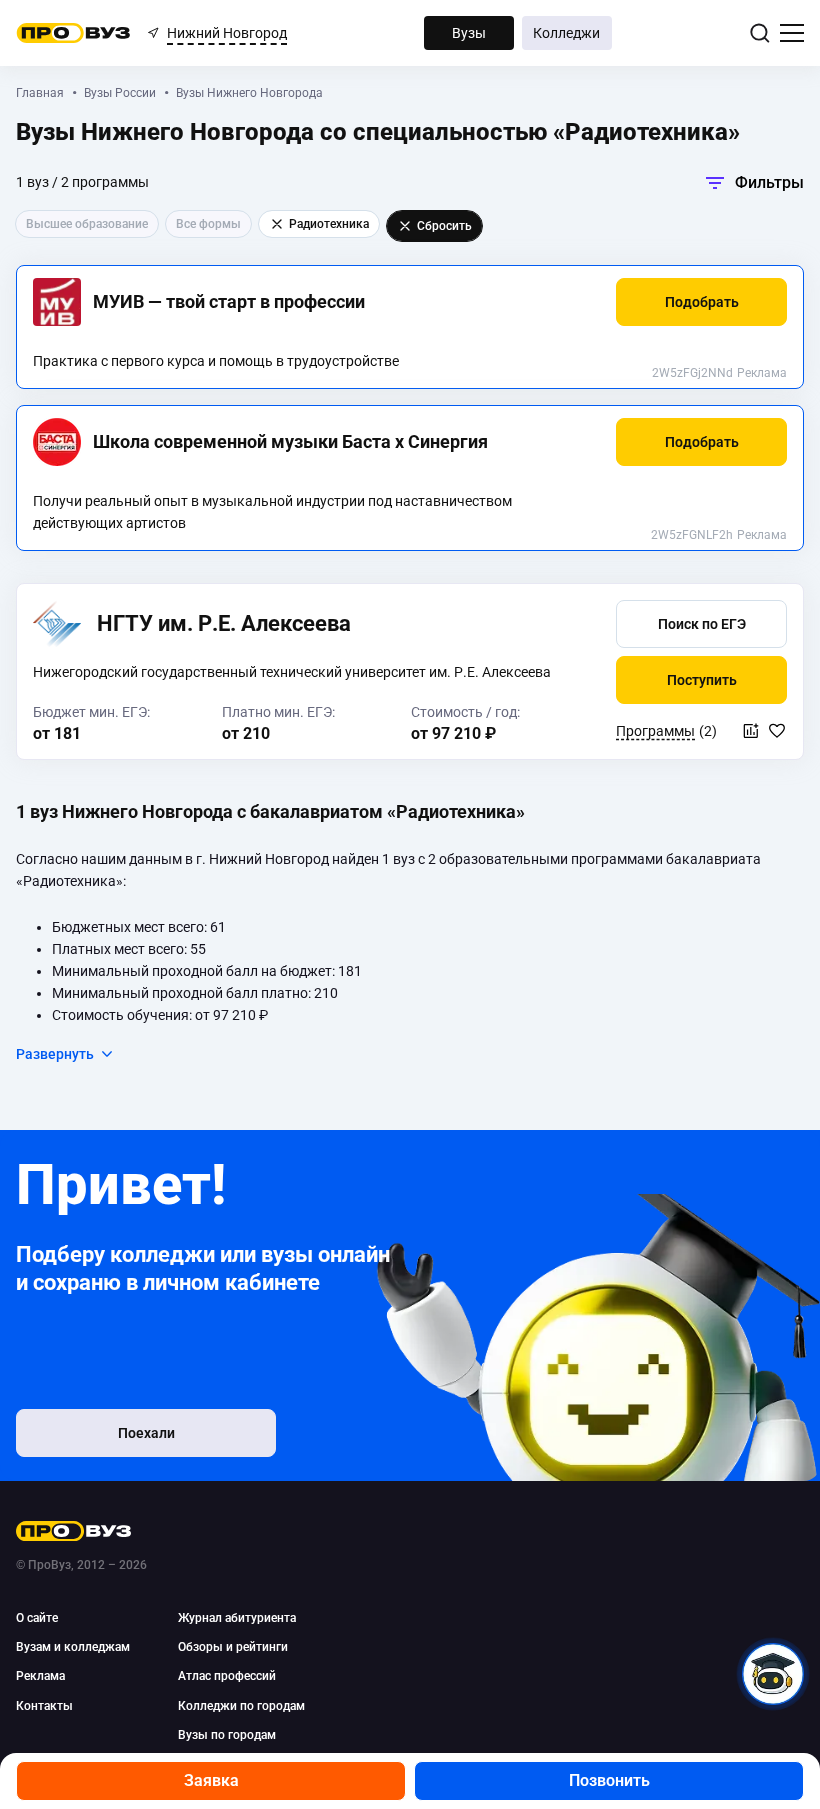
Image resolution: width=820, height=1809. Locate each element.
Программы (655, 731)
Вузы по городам (227, 1735)
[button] (701, 302)
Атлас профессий (227, 1676)
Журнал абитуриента (237, 1618)
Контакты (44, 1706)
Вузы (469, 33)
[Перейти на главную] (73, 33)
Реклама (762, 373)
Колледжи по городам (241, 1706)
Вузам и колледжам (73, 1647)
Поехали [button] (146, 1433)
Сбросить (444, 226)
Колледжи (566, 33)
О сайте (37, 1618)
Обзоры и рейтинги (233, 1647)
